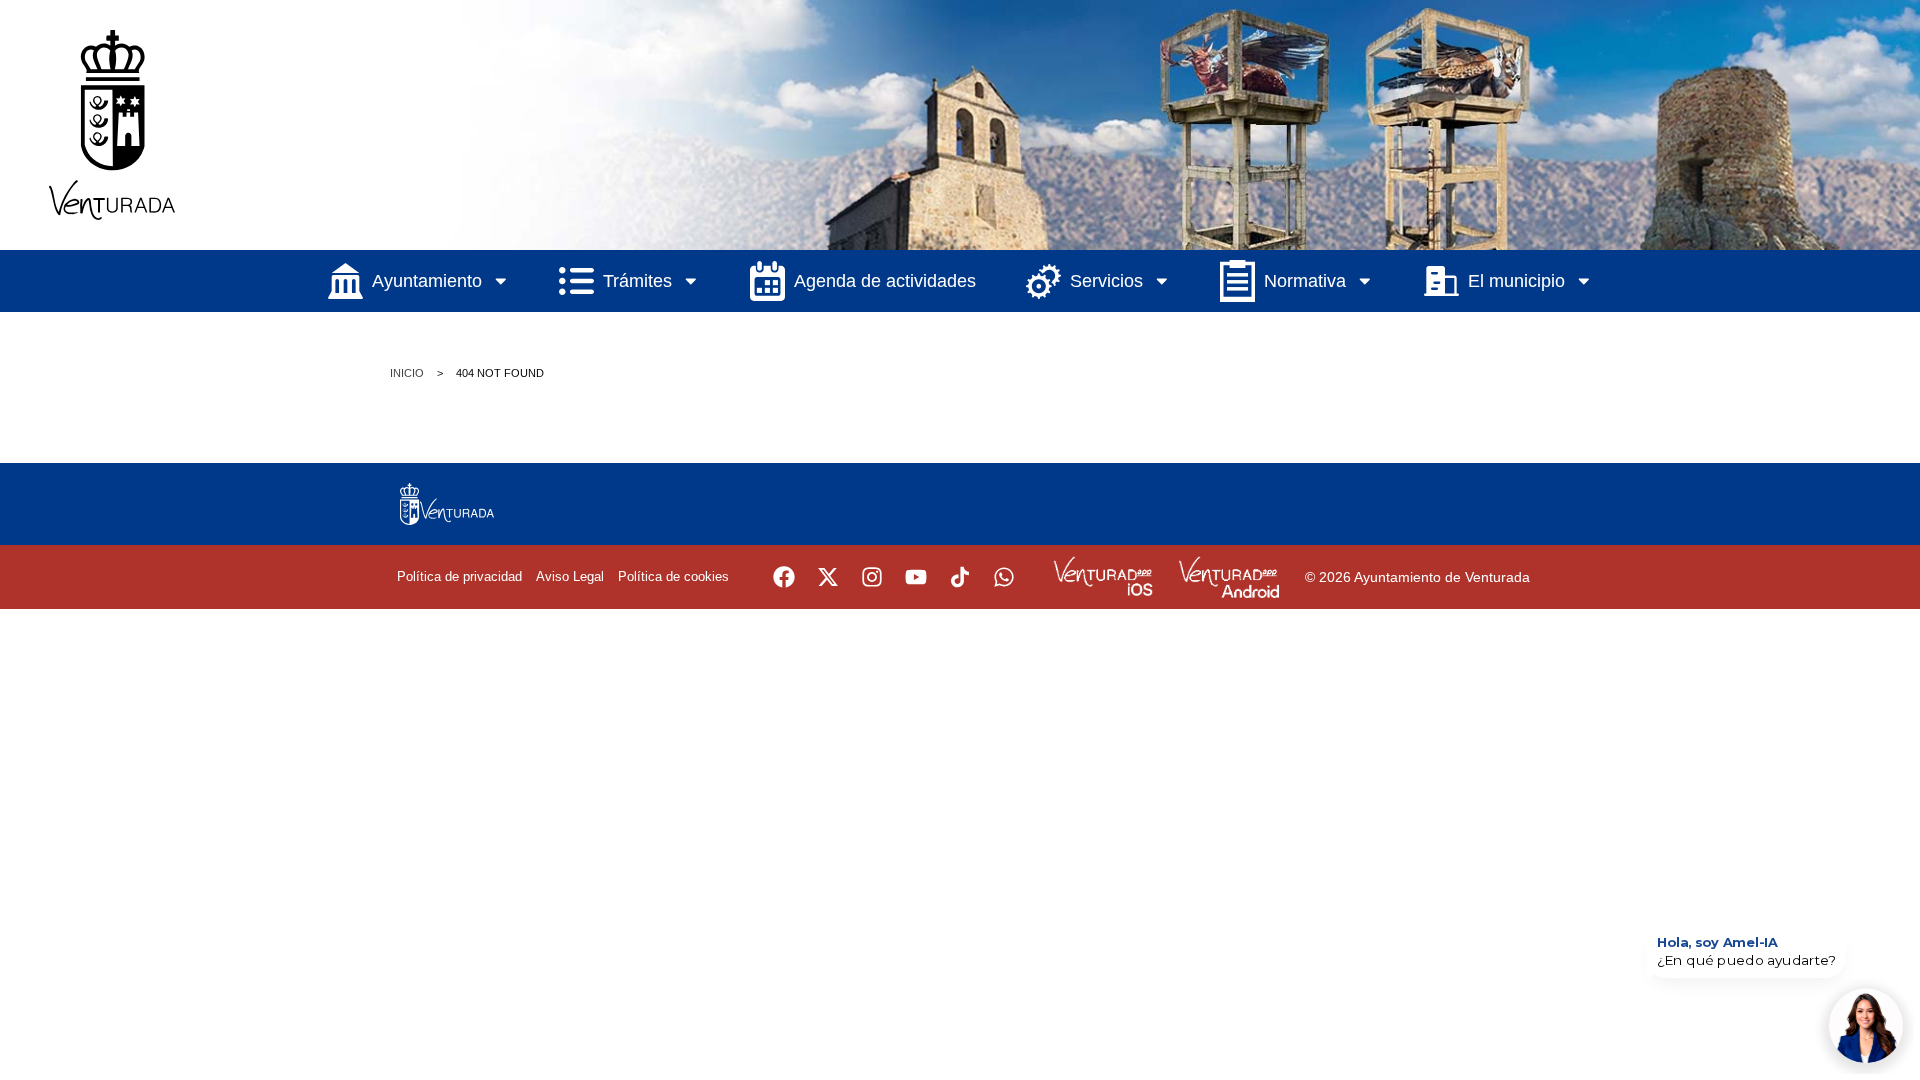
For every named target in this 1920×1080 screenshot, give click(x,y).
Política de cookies (673, 576)
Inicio (407, 373)
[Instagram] (872, 577)
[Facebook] (784, 577)
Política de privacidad (459, 576)
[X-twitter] (828, 577)
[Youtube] (916, 577)
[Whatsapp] (1004, 577)
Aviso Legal (570, 576)
